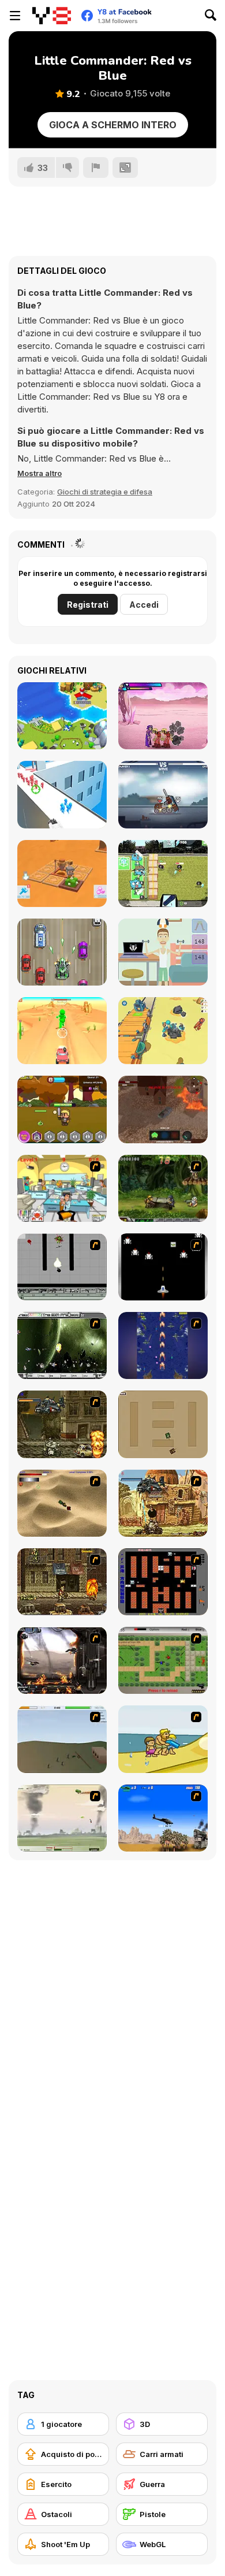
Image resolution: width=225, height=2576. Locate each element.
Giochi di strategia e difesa (105, 492)
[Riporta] (96, 168)
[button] (40, 473)
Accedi (144, 605)
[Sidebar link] (15, 16)
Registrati (88, 605)
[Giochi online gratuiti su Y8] (52, 16)
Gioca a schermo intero (113, 125)
